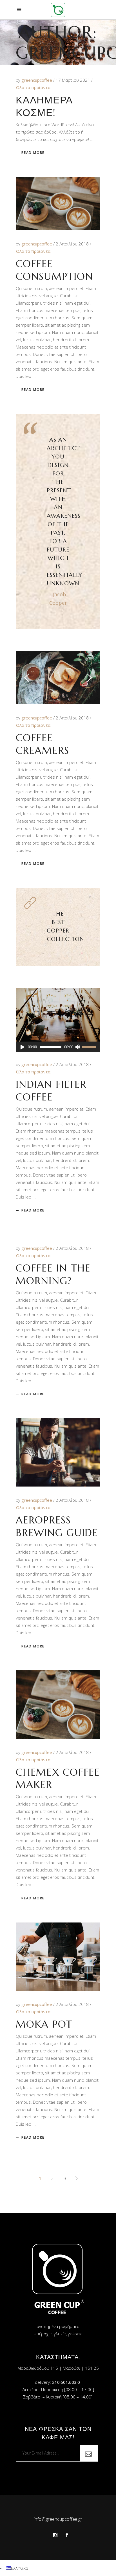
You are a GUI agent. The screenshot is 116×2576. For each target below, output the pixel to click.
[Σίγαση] (77, 1047)
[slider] (90, 1047)
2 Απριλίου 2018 (73, 244)
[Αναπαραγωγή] (22, 1047)
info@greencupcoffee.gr (58, 2519)
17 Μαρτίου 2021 (73, 80)
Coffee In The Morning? (53, 1274)
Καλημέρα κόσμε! (44, 106)
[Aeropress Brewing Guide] (58, 1452)
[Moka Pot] (58, 1957)
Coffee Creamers (43, 744)
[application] (58, 1047)
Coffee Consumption (54, 270)
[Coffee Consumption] (58, 204)
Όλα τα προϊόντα (33, 87)
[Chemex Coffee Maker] (58, 1704)
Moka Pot (44, 2024)
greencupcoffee (37, 80)
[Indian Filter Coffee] (58, 1015)
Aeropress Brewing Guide (57, 1526)
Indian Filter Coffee (51, 1091)
